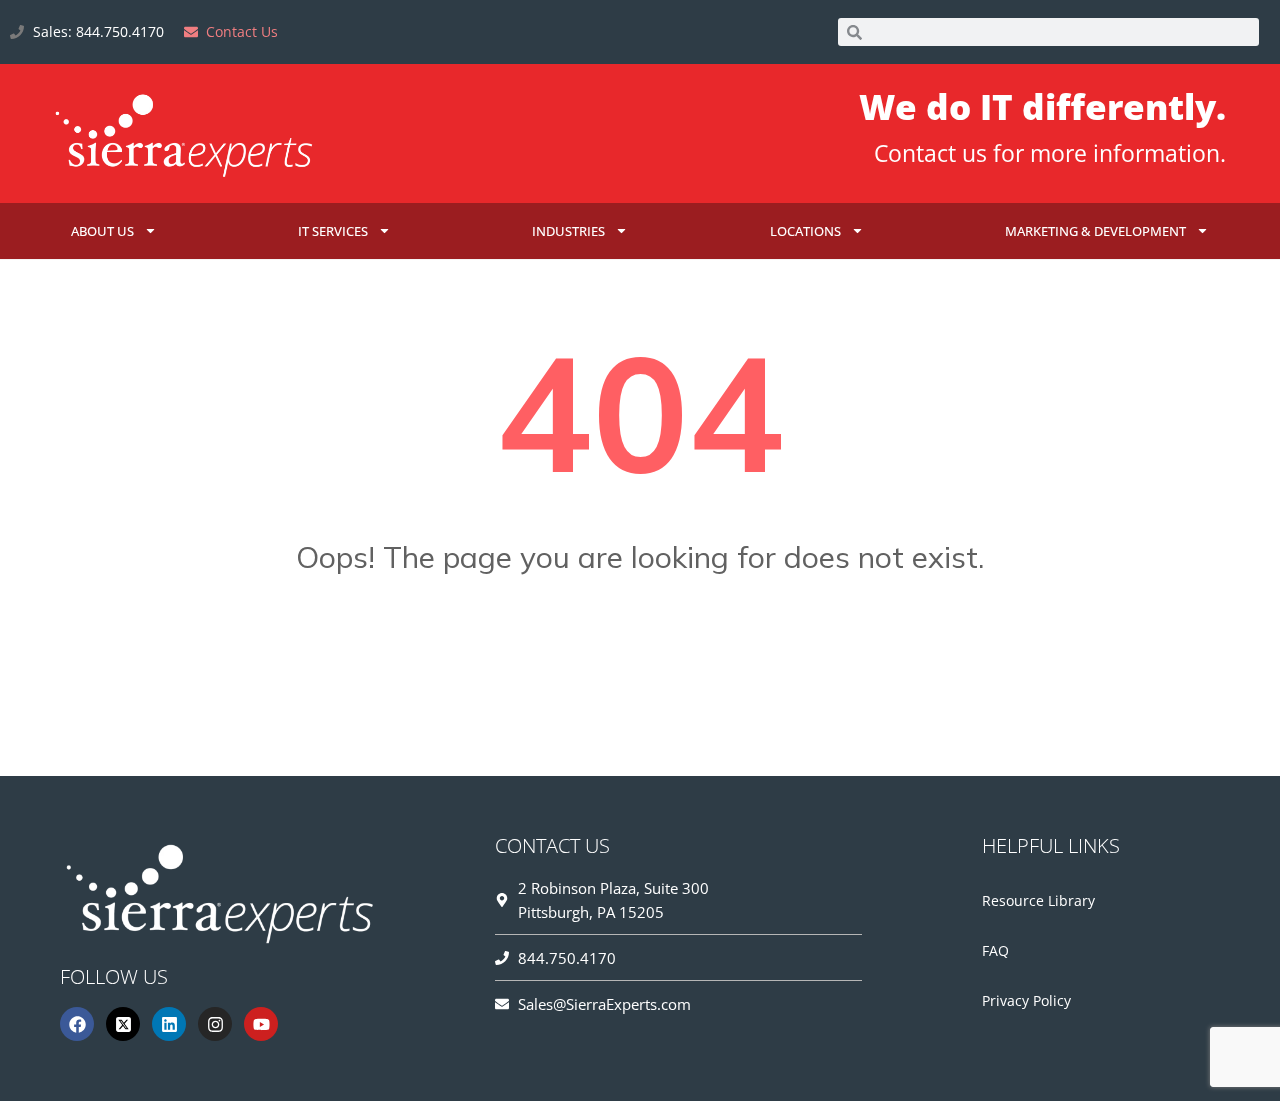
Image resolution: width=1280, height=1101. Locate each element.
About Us (102, 231)
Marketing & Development (1095, 231)
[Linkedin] (169, 1024)
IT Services (333, 231)
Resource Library (1038, 900)
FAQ (995, 950)
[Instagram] (215, 1024)
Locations (805, 231)
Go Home (640, 656)
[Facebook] (77, 1024)
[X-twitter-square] (123, 1024)
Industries (568, 231)
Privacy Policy (1026, 1000)
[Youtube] (261, 1024)
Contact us (930, 153)
